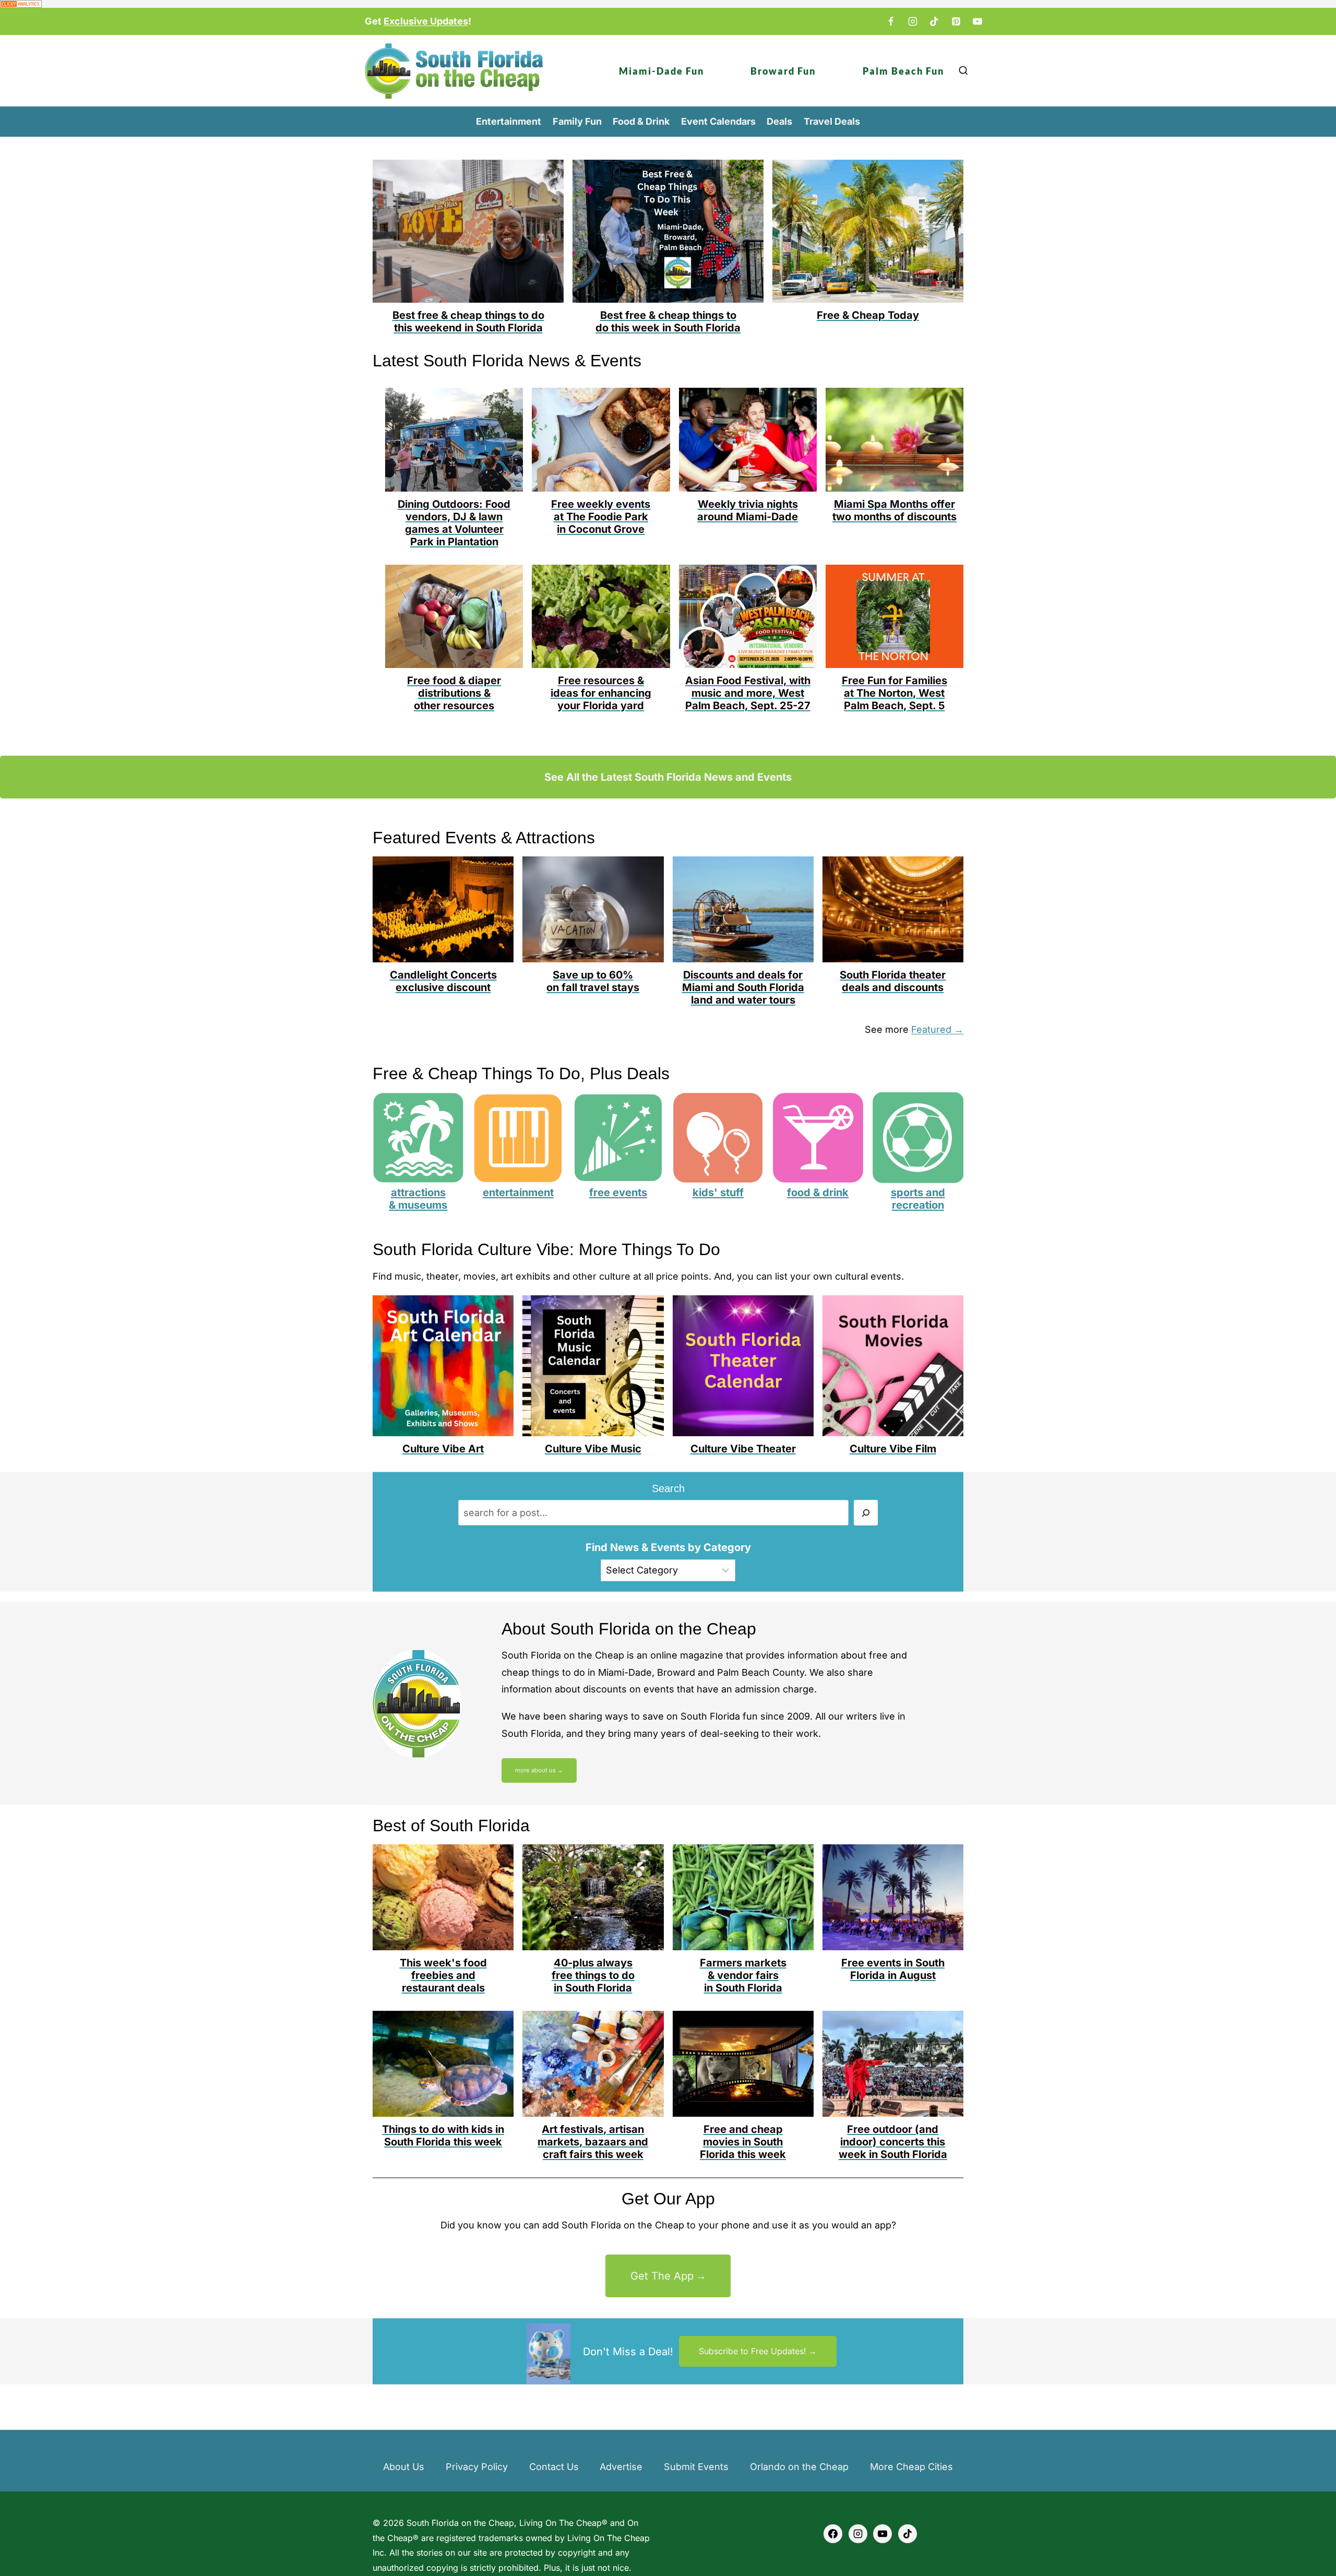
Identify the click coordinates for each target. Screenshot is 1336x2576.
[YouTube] (977, 21)
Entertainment (509, 121)
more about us (535, 1770)
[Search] (866, 1513)
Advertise (621, 2467)
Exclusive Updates (426, 21)
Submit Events (696, 2467)
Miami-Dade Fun (661, 71)
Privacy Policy (477, 2467)
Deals (779, 121)
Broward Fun (783, 71)
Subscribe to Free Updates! (753, 2351)
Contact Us (554, 2467)
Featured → (937, 1029)
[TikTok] (934, 21)
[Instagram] (913, 21)
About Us (404, 2467)
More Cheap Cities (911, 2467)
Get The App (662, 2276)
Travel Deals (832, 121)
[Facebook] (891, 21)
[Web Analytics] (668, 4)
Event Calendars (718, 121)
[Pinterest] (956, 21)
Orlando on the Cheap (799, 2467)
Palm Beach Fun (903, 71)
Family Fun (577, 121)
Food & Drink (641, 121)
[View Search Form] (963, 71)
